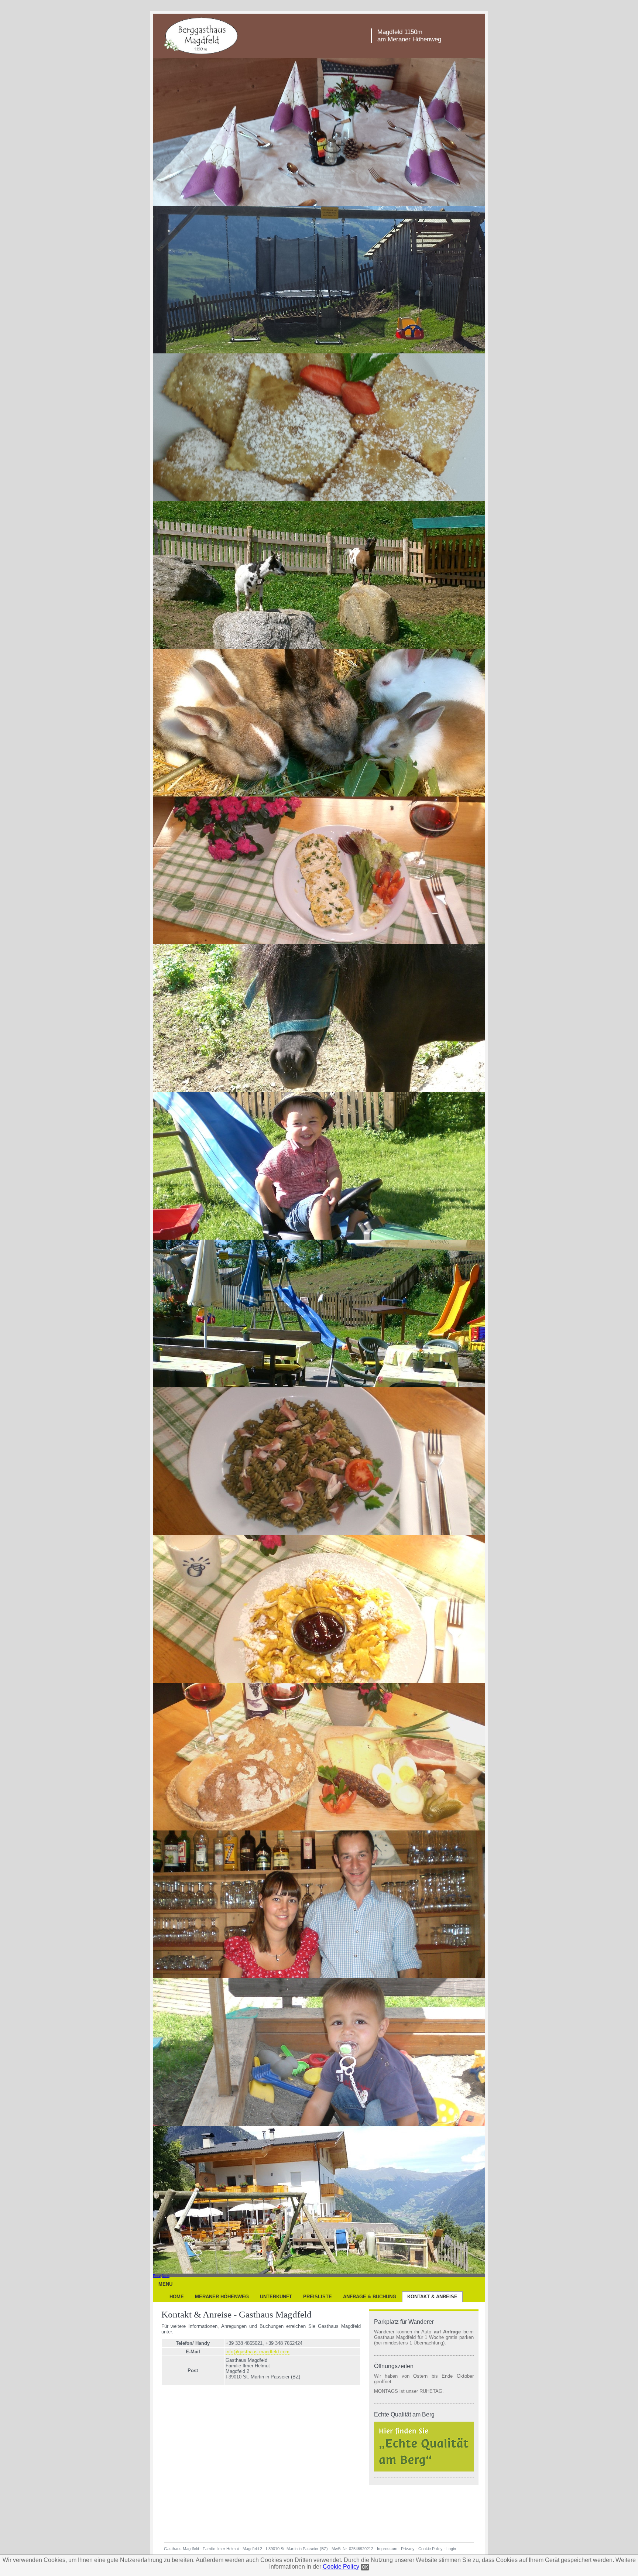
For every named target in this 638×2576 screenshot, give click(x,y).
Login (451, 2549)
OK (365, 2567)
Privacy (408, 2549)
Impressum (387, 2549)
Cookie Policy (341, 2567)
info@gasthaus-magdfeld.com (258, 2352)
